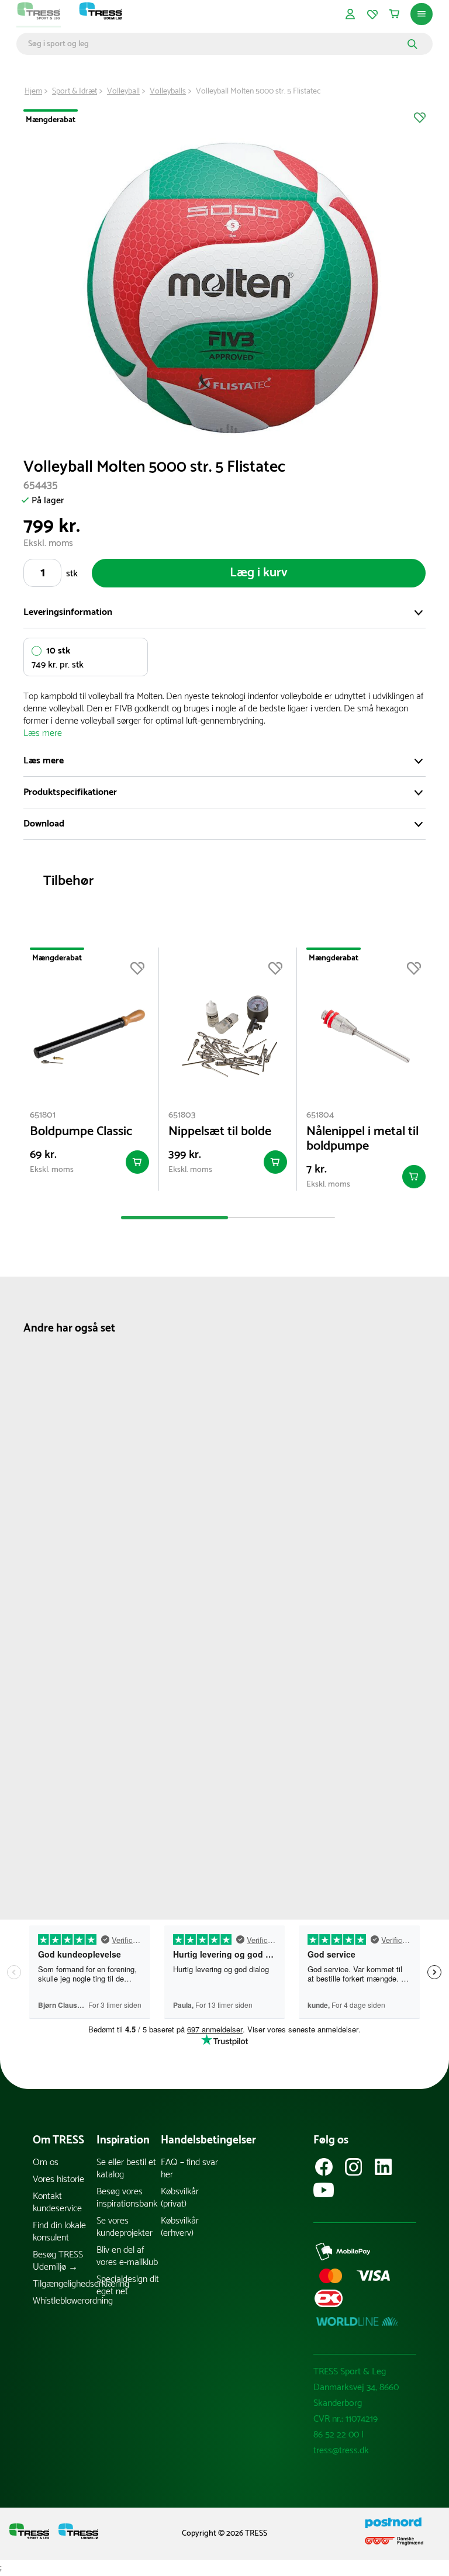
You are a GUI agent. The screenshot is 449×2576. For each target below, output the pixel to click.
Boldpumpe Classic (81, 1132)
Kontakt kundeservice (57, 2202)
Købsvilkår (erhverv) (180, 2227)
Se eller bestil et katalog (126, 2169)
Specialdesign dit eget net (128, 2285)
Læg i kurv (259, 573)
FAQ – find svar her (189, 2169)
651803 (182, 1115)
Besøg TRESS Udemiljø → (58, 2261)
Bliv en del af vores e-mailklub (127, 2256)
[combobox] (216, 44)
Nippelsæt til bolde (220, 1132)
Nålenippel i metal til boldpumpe (362, 1139)
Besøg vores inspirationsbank (127, 2198)
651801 (43, 1115)
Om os (46, 2162)
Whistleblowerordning (65, 2301)
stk (72, 574)
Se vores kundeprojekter (125, 2227)
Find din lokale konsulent (59, 2232)
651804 (320, 1115)
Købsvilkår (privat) (180, 2198)
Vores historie (58, 2179)
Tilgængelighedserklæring (65, 2284)
